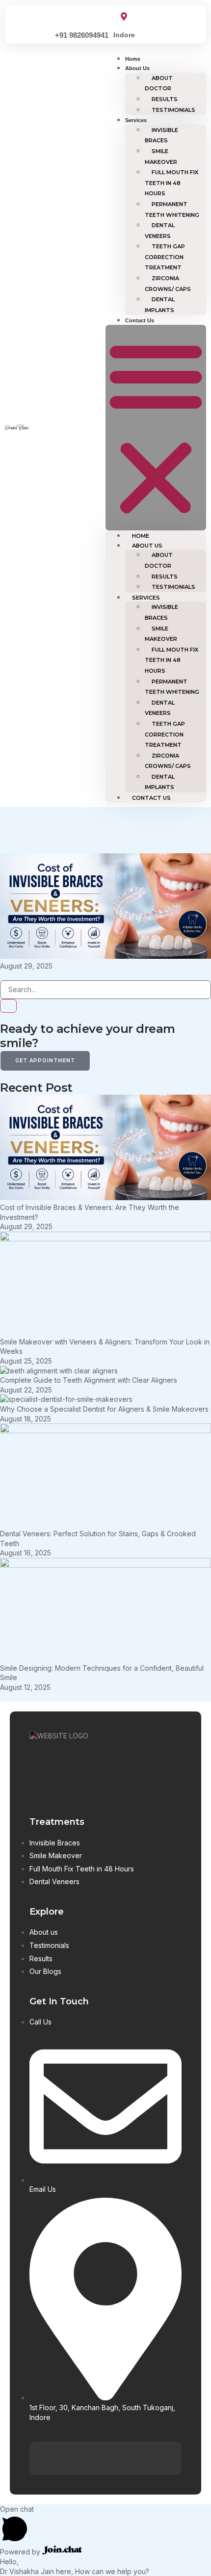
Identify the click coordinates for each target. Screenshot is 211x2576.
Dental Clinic (17, 427)
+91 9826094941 (82, 35)
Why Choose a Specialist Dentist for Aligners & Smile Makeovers (104, 1409)
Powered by (21, 2552)
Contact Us (140, 320)
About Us (137, 68)
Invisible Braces (161, 135)
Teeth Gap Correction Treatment (165, 257)
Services (136, 120)
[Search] (8, 1006)
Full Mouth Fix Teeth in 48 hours (171, 183)
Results (165, 99)
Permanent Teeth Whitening (172, 210)
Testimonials (173, 110)
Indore (124, 35)
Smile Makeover (161, 157)
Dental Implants (160, 305)
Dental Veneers (160, 231)
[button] (156, 428)
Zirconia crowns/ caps (168, 284)
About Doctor (159, 83)
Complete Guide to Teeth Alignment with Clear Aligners (89, 1380)
